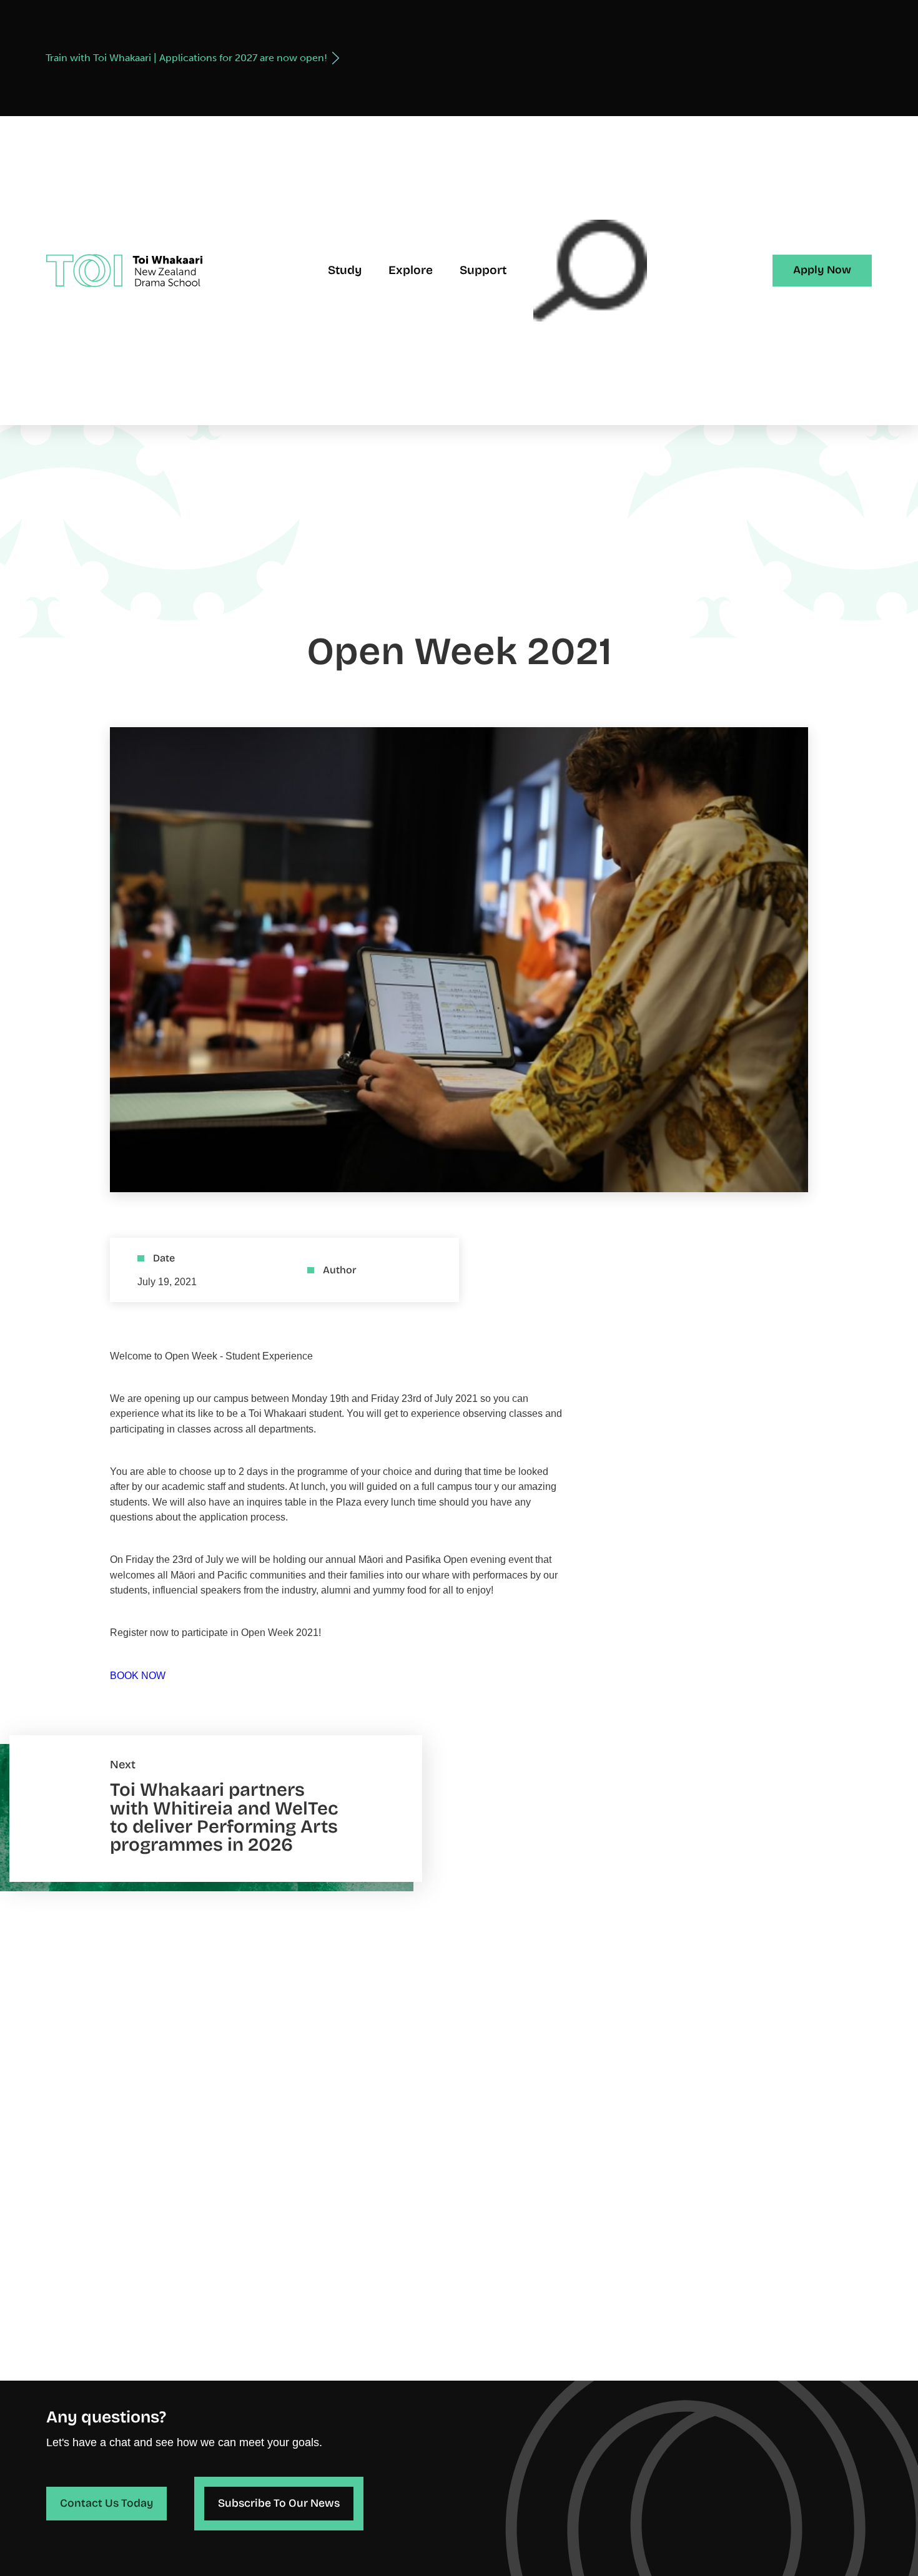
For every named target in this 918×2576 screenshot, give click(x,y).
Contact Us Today (106, 2503)
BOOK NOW (138, 1675)
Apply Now (822, 270)
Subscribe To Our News (279, 2503)
